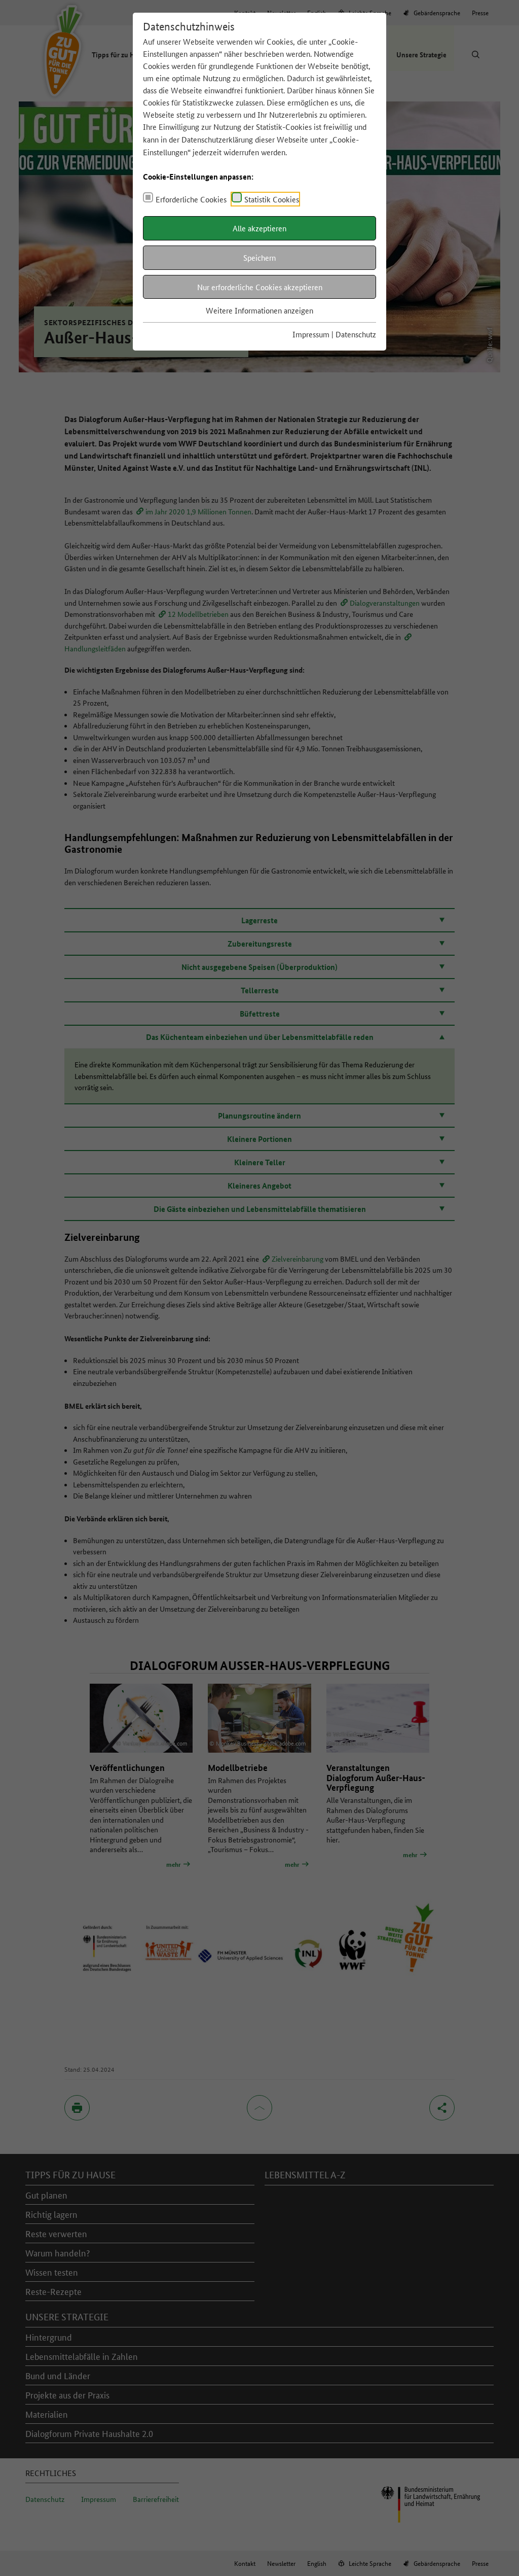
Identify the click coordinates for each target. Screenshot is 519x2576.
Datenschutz (356, 334)
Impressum (311, 334)
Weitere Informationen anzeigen (259, 310)
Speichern (259, 257)
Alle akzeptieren (259, 228)
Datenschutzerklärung (217, 139)
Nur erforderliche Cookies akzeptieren (260, 287)
